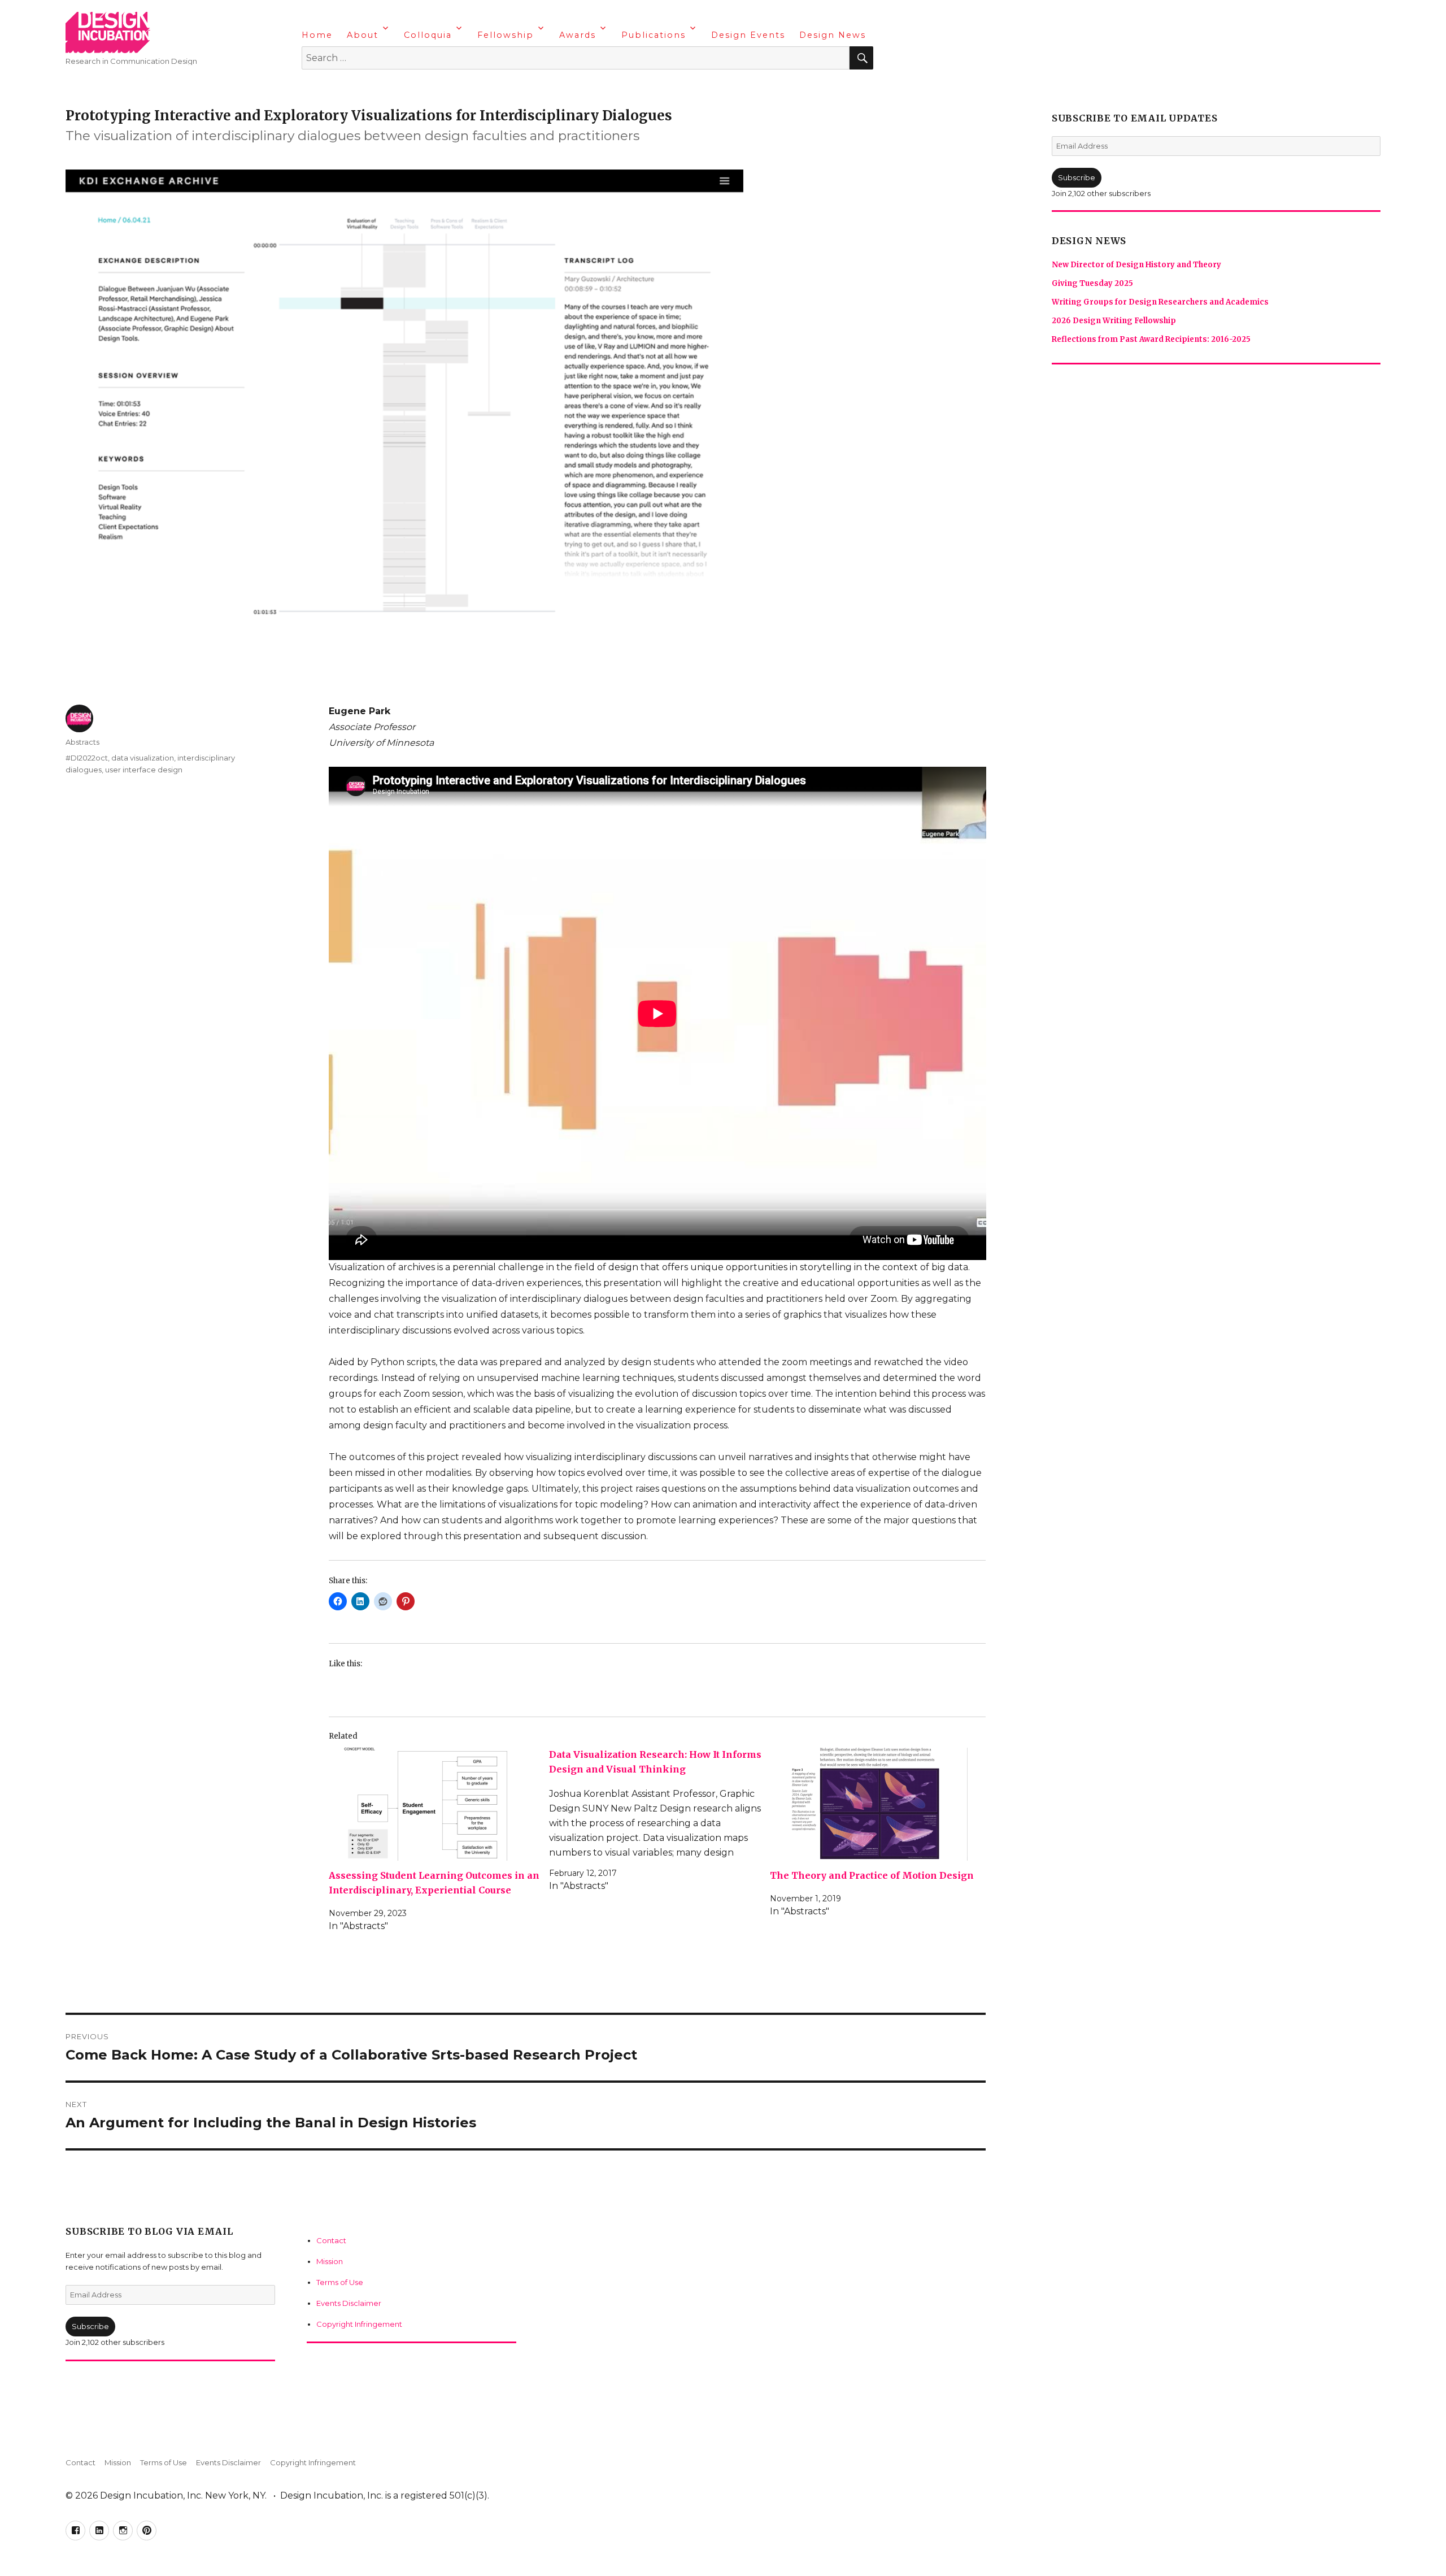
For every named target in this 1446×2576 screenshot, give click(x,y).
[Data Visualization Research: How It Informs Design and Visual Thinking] (659, 1820)
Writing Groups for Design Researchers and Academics (1160, 302)
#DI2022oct (87, 758)
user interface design (144, 770)
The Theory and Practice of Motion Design (872, 1875)
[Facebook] (312, 88)
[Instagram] (356, 88)
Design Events (748, 35)
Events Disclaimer (349, 2303)
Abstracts (82, 742)
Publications (654, 35)
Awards (578, 35)
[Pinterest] (378, 88)
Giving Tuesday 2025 (1092, 283)
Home (317, 35)
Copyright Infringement (359, 2324)
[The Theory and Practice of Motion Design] (876, 1804)
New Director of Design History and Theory (1136, 265)
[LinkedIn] (334, 88)
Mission (330, 2261)
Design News (833, 35)
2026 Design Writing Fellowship (1114, 321)
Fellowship (506, 35)
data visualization (143, 758)
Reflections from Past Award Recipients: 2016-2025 (1151, 339)
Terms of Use (340, 2282)
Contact (331, 2240)
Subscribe (90, 2326)
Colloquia (428, 35)
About (363, 35)
